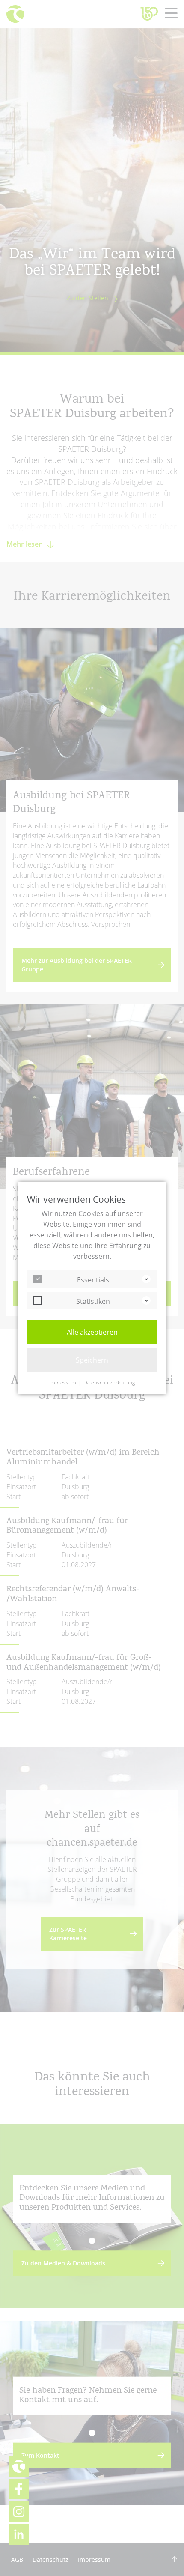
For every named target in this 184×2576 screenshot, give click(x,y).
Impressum (63, 1383)
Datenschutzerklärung (109, 1383)
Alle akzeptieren (92, 1332)
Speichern (92, 1360)
